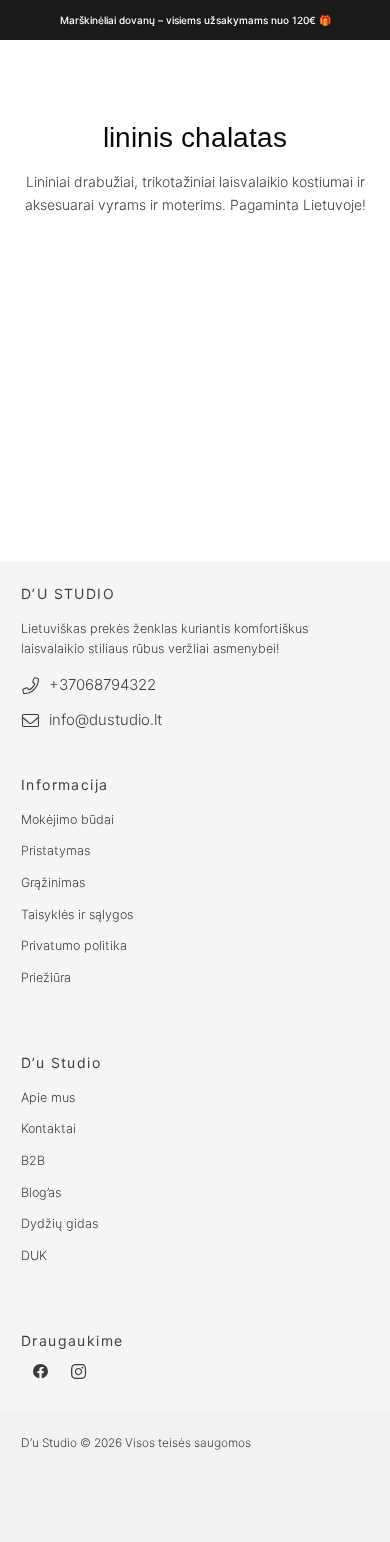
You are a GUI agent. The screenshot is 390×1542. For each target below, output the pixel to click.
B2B (33, 1160)
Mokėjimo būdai (67, 819)
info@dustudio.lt (105, 719)
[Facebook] (40, 1372)
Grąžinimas (53, 882)
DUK (34, 1255)
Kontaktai (48, 1128)
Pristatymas (55, 850)
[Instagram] (79, 1372)
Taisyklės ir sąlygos (77, 914)
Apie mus (48, 1097)
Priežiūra (46, 977)
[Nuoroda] (176, 279)
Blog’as (41, 1192)
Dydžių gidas (59, 1223)
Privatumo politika (74, 945)
